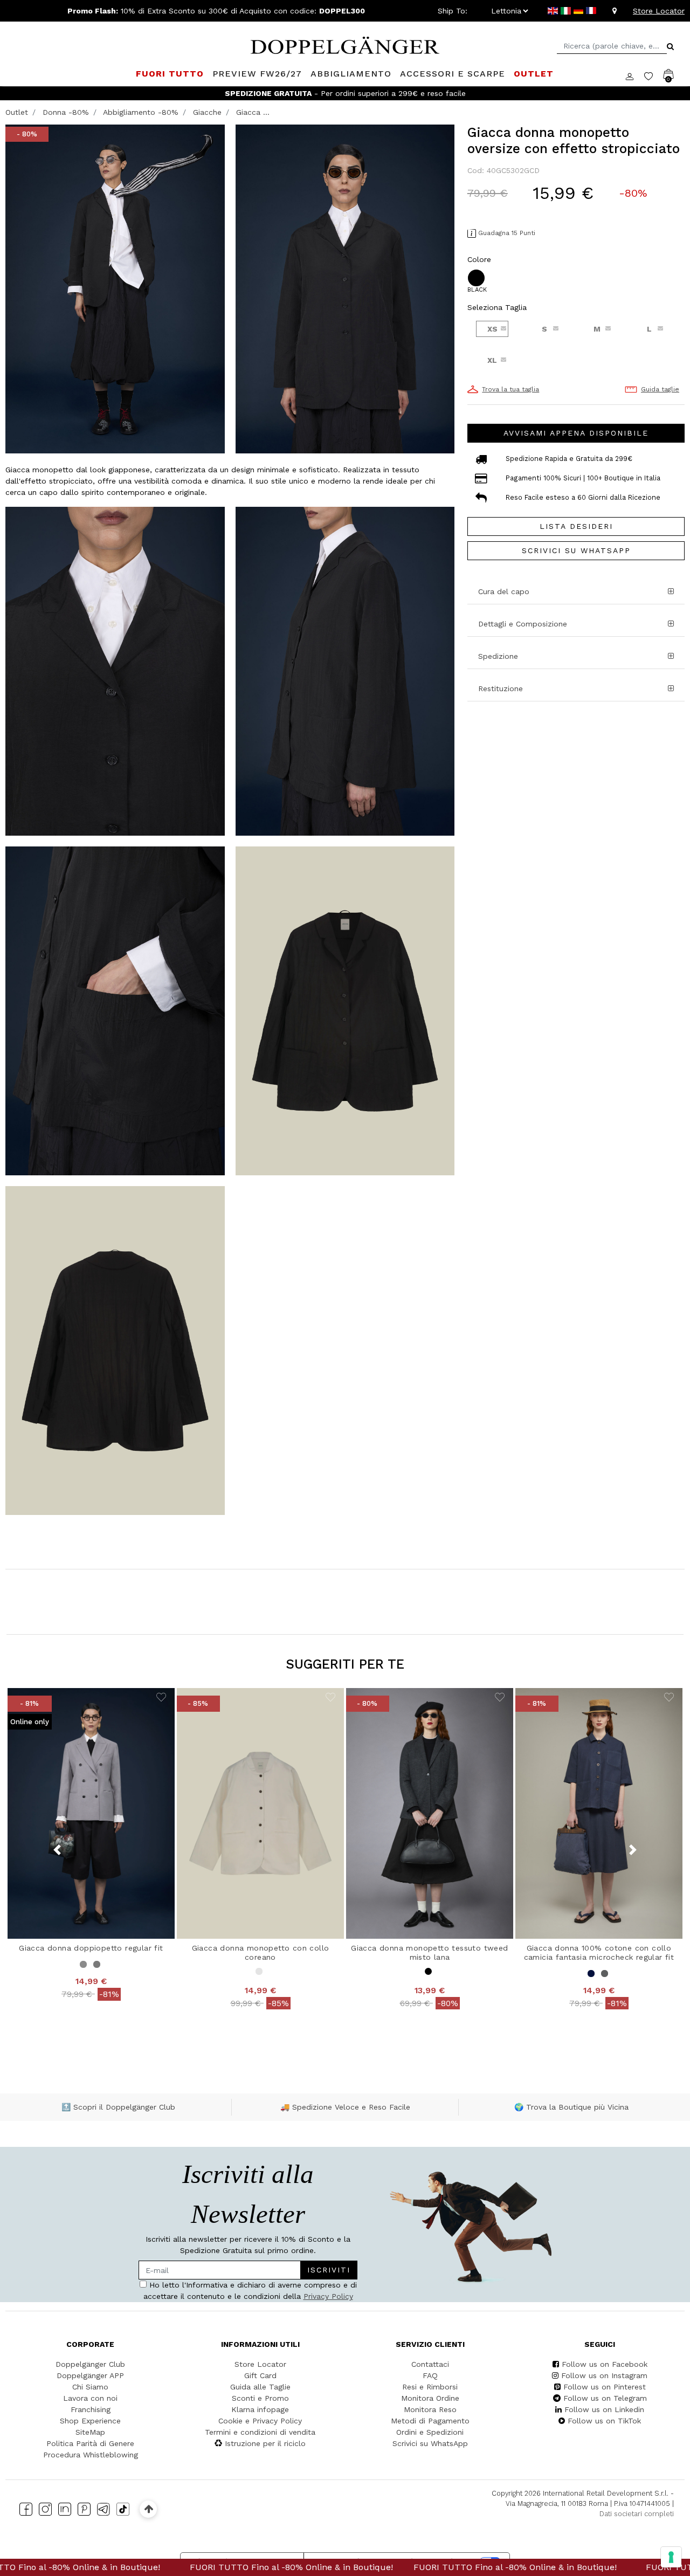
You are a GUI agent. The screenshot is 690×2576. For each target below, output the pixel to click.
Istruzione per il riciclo (265, 2443)
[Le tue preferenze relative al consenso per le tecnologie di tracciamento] (671, 2557)
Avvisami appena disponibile (576, 433)
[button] (576, 656)
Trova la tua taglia (510, 389)
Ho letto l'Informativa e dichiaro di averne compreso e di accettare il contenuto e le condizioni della (250, 2291)
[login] (635, 75)
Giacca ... (253, 112)
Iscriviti (329, 2270)
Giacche (207, 112)
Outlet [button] (534, 74)
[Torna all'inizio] (149, 2509)
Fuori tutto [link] (170, 74)
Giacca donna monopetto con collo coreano (261, 1952)
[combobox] (612, 46)
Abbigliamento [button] (351, 74)
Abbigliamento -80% (141, 112)
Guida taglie (660, 389)
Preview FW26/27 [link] (257, 74)
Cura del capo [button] (504, 591)
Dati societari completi (637, 2514)
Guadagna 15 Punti (507, 233)
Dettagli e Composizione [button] (523, 624)
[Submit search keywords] (670, 46)
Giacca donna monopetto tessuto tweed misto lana (429, 1952)
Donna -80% (66, 112)
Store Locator (659, 11)
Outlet (17, 112)
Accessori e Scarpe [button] (453, 74)
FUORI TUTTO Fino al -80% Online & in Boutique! (180, 2567)
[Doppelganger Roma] (345, 44)
